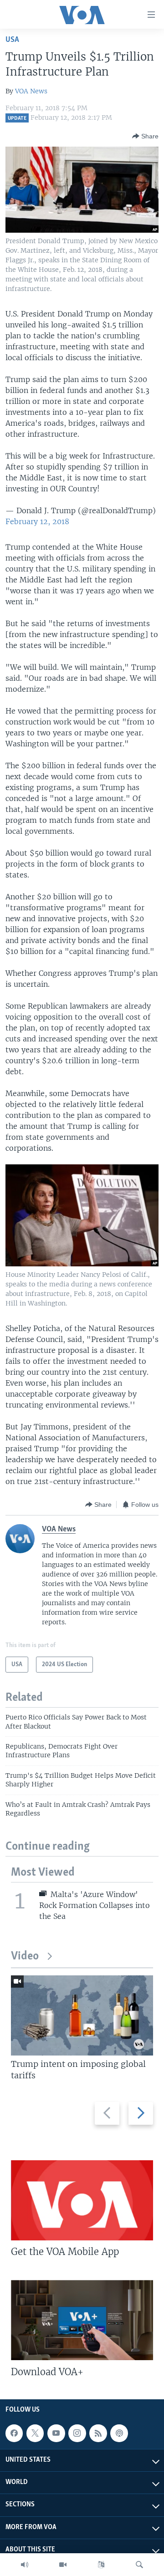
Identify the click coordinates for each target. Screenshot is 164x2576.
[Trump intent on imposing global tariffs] (82, 2015)
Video (25, 1956)
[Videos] (63, 2565)
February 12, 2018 (37, 521)
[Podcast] (119, 2433)
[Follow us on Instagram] (77, 2433)
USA (12, 40)
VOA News (31, 91)
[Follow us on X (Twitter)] (35, 2433)
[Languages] (101, 2565)
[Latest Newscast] (25, 2565)
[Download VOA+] (82, 2320)
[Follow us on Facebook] (14, 2433)
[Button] (145, 136)
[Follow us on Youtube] (56, 2433)
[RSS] (98, 2433)
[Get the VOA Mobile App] (82, 2200)
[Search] (139, 2565)
